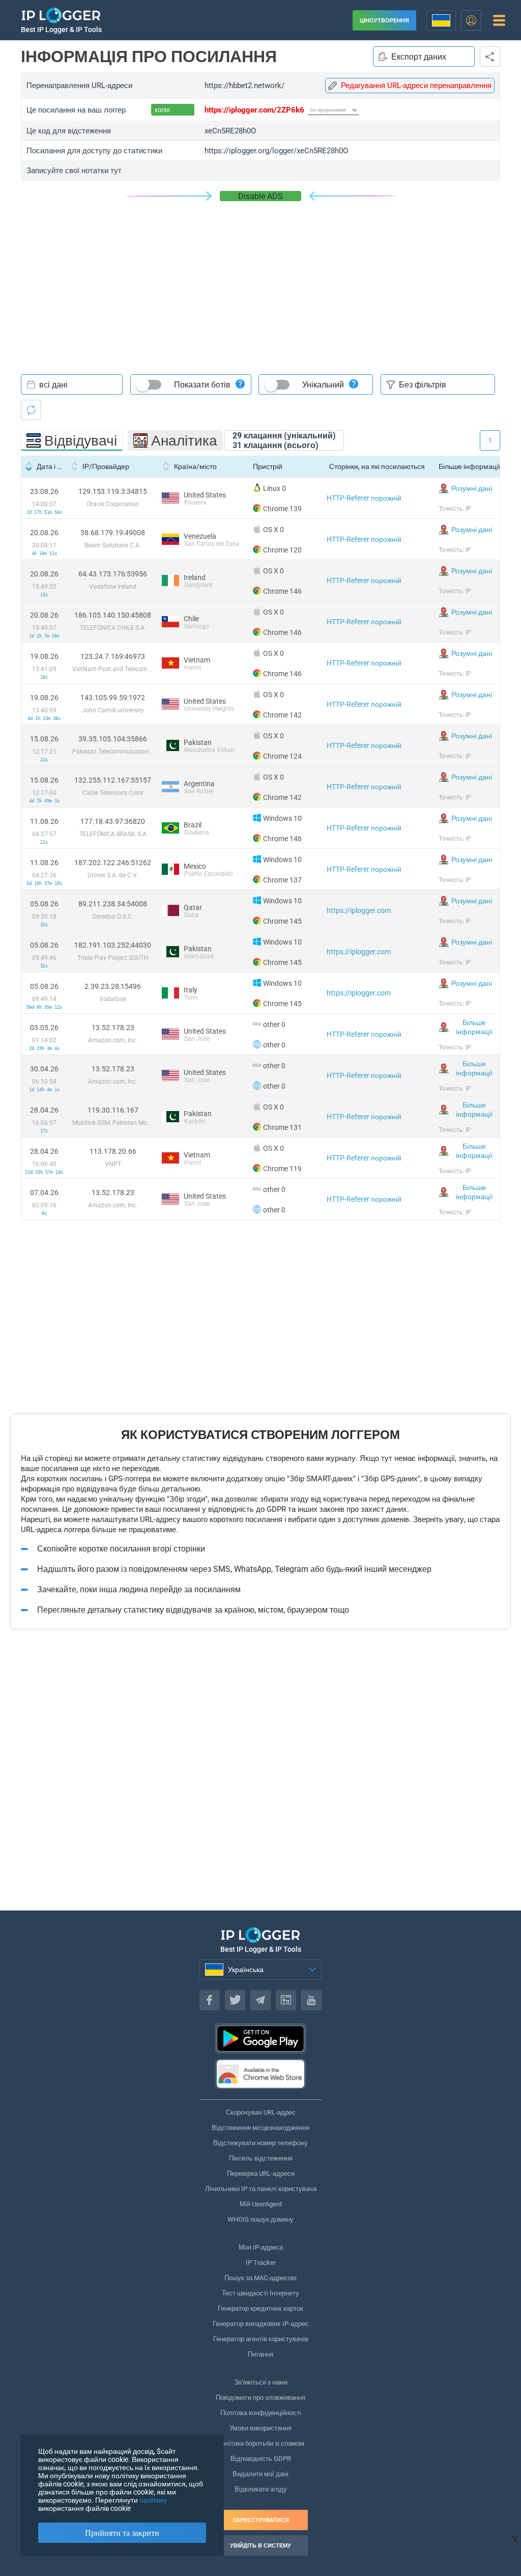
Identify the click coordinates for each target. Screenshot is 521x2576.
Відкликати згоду (261, 2489)
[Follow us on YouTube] (311, 2000)
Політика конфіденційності (261, 2413)
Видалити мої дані (260, 2474)
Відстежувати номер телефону (260, 2143)
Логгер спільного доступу (490, 57)
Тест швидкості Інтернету (260, 2293)
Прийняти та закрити (122, 2533)
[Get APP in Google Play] (260, 2038)
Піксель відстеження (261, 2158)
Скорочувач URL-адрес (261, 2112)
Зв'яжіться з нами (261, 2382)
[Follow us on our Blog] (286, 2000)
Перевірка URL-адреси (261, 2173)
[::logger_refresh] (31, 410)
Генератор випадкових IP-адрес (261, 2324)
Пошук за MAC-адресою (260, 2278)
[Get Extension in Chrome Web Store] (260, 2074)
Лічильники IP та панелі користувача (261, 2189)
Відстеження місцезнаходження (260, 2128)
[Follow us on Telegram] (260, 2000)
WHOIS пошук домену (260, 2219)
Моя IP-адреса (261, 2247)
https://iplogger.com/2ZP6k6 (254, 110)
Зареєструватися (261, 2520)
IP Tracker (261, 2263)
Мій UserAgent (261, 2204)
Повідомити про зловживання (260, 2398)
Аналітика (184, 441)
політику (153, 2500)
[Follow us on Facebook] (210, 2000)
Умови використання (260, 2428)
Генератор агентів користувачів (261, 2339)
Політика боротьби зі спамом (260, 2443)
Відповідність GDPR (261, 2459)
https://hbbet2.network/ (244, 86)
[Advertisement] (260, 278)
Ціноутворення (384, 21)
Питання (260, 2354)
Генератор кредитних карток (260, 2308)
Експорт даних (419, 57)
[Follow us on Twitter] (235, 2000)
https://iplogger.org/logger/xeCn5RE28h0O (276, 151)
